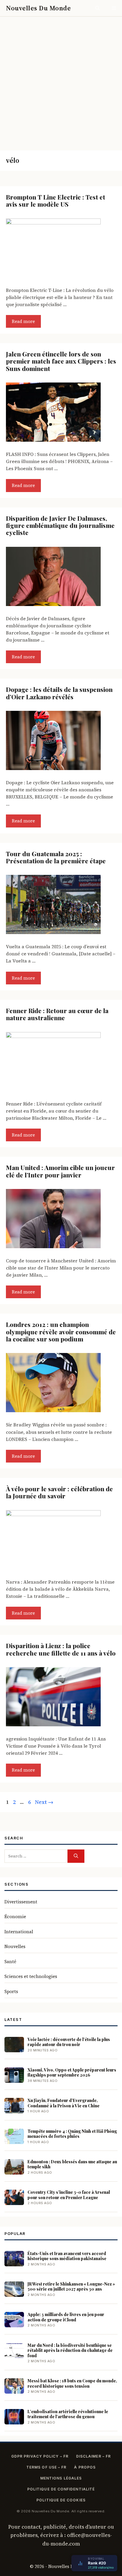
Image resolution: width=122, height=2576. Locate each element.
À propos (85, 2467)
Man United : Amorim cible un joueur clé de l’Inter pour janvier (60, 1171)
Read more (23, 321)
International (19, 1932)
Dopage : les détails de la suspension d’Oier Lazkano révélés (59, 693)
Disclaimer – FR (93, 2456)
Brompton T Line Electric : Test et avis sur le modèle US (56, 200)
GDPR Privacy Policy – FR (40, 2456)
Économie (15, 1917)
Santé (10, 1962)
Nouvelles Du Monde (38, 8)
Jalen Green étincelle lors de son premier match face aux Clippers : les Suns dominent (61, 361)
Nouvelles (15, 1946)
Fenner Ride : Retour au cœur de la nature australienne (57, 1014)
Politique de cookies (61, 2500)
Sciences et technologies (31, 1976)
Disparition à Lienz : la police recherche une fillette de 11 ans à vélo (61, 1649)
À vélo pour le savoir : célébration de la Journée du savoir (59, 1492)
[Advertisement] (61, 81)
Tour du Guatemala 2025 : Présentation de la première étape (56, 857)
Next (44, 1802)
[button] (98, 8)
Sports (11, 1991)
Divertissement (21, 1902)
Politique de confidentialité (61, 2489)
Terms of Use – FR (46, 2467)
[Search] (76, 1856)
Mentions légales (61, 2478)
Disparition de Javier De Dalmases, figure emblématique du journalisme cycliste (60, 525)
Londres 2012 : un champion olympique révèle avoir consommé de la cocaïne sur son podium (61, 1332)
